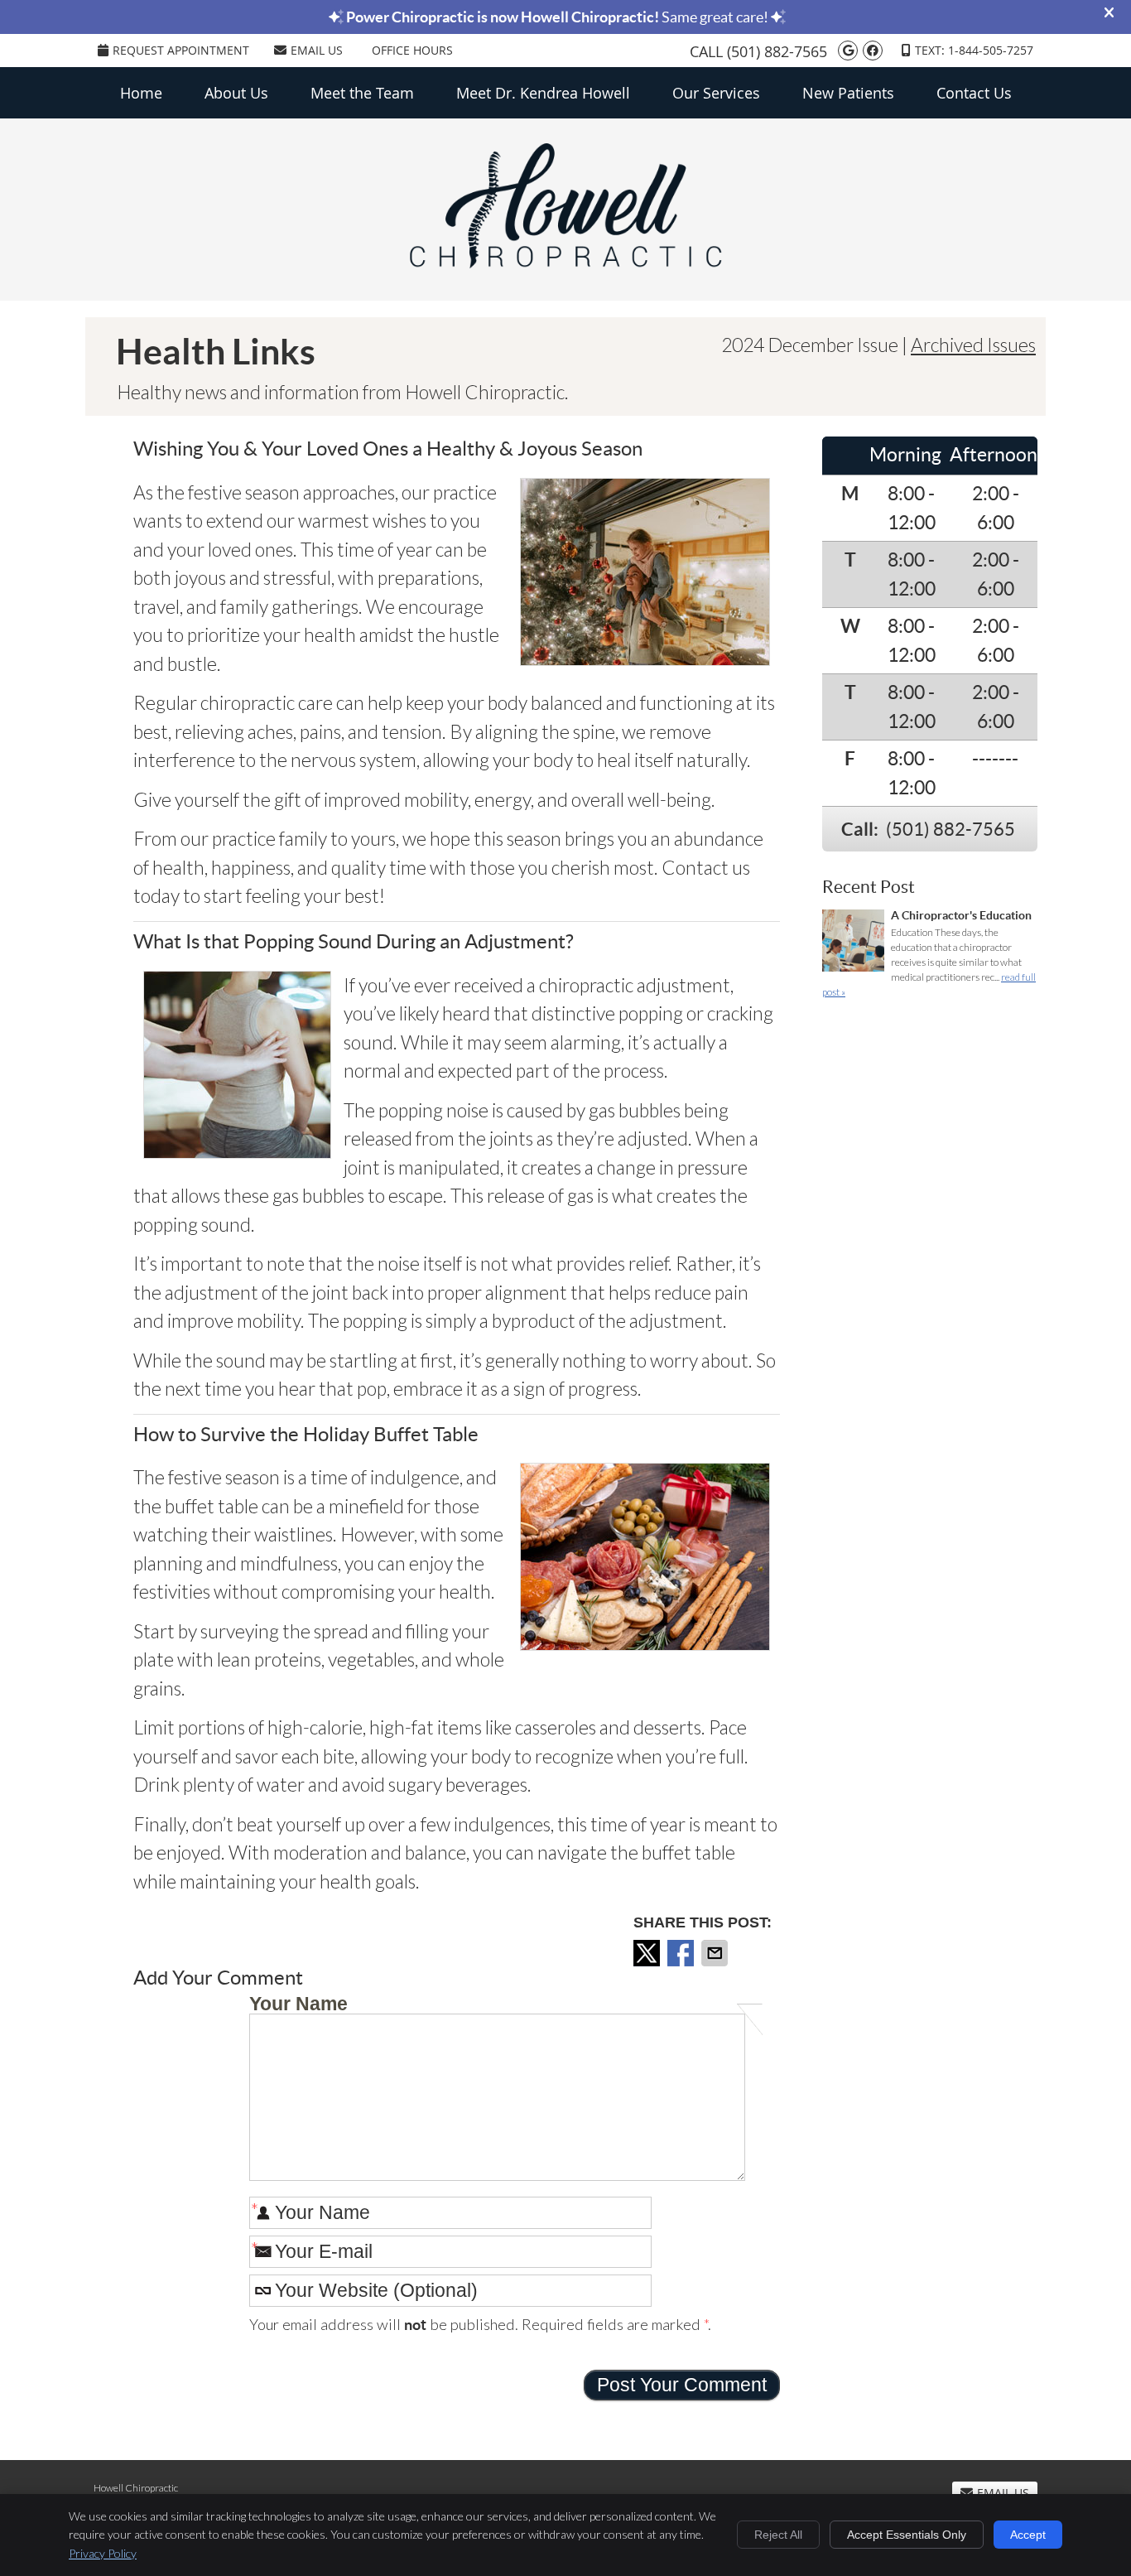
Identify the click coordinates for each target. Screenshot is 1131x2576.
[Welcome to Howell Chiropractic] (565, 261)
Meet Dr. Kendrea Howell (543, 93)
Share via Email (716, 1953)
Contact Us (974, 93)
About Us (236, 93)
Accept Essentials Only (907, 2535)
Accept (1028, 2535)
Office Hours (412, 50)
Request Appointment (181, 50)
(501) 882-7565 (777, 51)
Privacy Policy (103, 2553)
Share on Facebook (682, 1953)
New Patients (848, 93)
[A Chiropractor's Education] (853, 943)
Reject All (778, 2535)
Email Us (317, 50)
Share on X (648, 1953)
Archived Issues (973, 345)
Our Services (716, 93)
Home (141, 93)
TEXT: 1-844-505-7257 (974, 50)
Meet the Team (362, 93)
